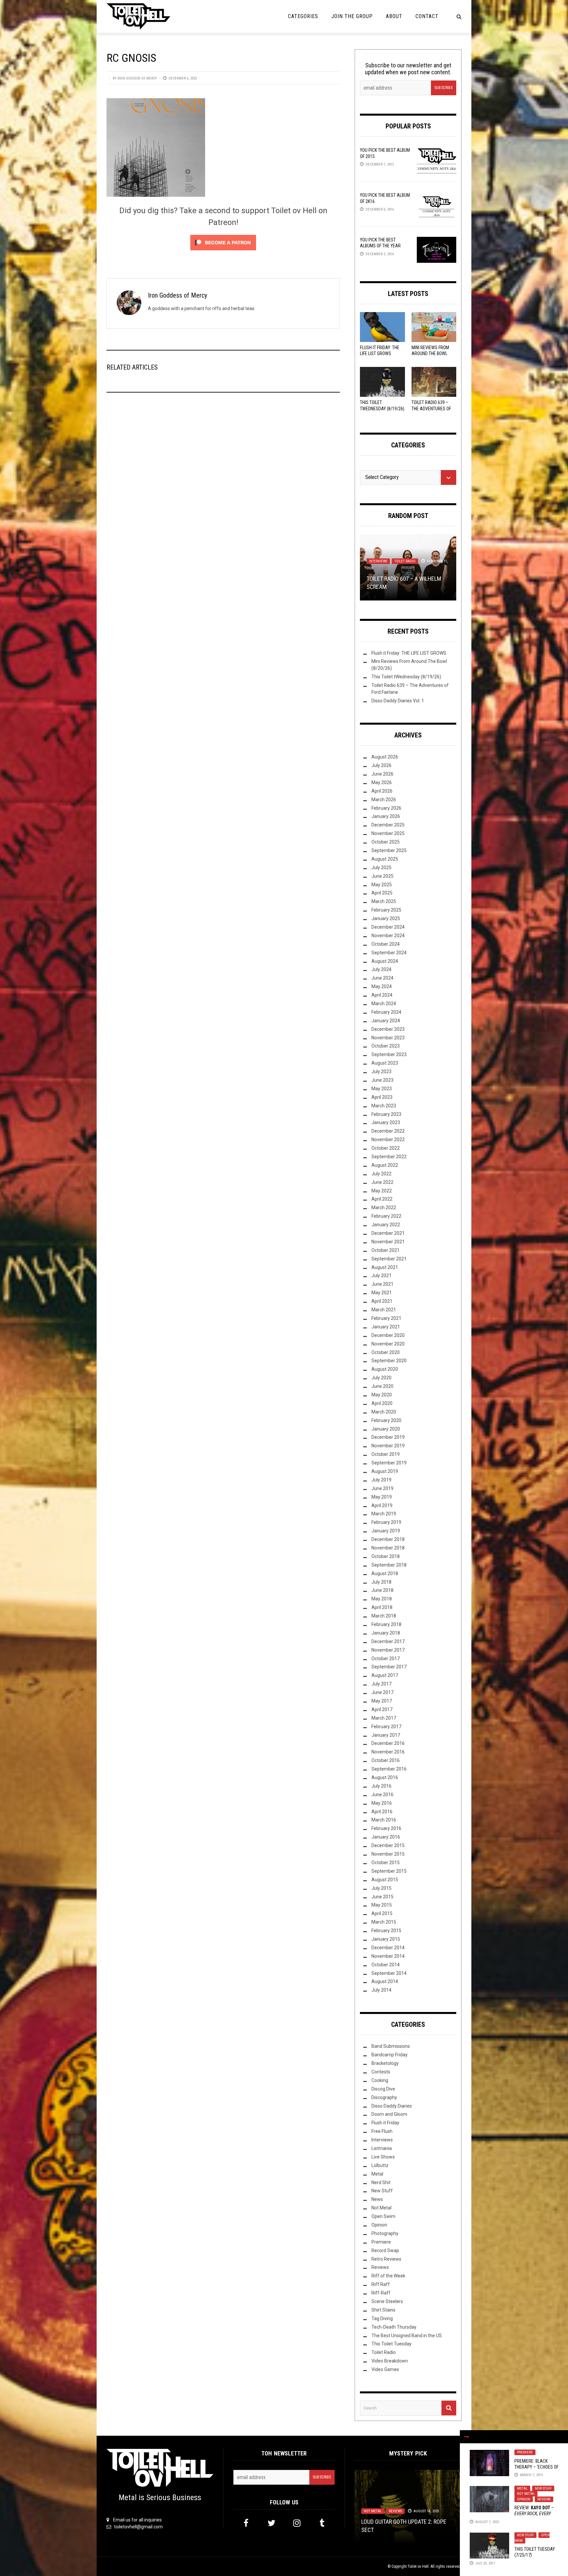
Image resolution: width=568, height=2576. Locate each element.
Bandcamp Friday (390, 2055)
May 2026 (382, 782)
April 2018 (382, 1607)
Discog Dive (383, 2089)
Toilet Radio (405, 561)
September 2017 (389, 1667)
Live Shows (383, 2157)
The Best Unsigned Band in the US (407, 2336)
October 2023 (386, 1046)
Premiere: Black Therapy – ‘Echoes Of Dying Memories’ (536, 2467)
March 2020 (384, 1412)
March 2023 (384, 1106)
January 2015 (386, 1939)
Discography (384, 2097)
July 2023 (381, 1072)
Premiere (525, 2452)
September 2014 (389, 1973)
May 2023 (382, 1089)
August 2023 (385, 1063)
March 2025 (384, 901)
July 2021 (381, 1276)
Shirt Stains (383, 2310)
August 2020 (385, 1369)
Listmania (382, 2148)
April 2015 (382, 1913)
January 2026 (386, 816)
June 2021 (382, 1284)
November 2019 (388, 1446)
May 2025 (382, 885)
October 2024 (386, 944)
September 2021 (389, 1259)
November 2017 (388, 1650)
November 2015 (388, 1854)
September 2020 (389, 1361)
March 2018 (384, 1616)
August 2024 (385, 961)
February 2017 (386, 1727)
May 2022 (382, 1191)
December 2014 (388, 1948)
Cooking (380, 2080)
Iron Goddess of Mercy (137, 78)
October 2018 (386, 1556)
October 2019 (386, 1454)
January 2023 (386, 1122)
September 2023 (389, 1054)
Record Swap (385, 2250)
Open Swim (383, 2216)
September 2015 (389, 1871)
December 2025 (388, 825)
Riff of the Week (388, 2276)
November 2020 (388, 1344)
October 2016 (386, 1760)
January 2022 (386, 1225)
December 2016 (388, 1743)
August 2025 (385, 859)
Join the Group (352, 16)
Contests (381, 2072)
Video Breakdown (390, 2361)
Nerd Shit (381, 2182)
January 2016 (386, 1837)
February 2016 (386, 1828)
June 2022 (382, 1182)
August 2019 (385, 1471)
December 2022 (388, 1131)
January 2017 (386, 1735)
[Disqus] (223, 486)
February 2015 (386, 1931)
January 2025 (386, 918)
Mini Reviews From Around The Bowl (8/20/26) (430, 353)
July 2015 (381, 1888)
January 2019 (386, 1531)
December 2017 (388, 1641)
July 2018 (381, 1582)
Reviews (544, 2499)
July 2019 (381, 1480)
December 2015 (388, 1845)
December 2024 (388, 927)
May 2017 (382, 1701)
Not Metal (526, 2494)
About (394, 16)
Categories (303, 16)
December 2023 (388, 1029)
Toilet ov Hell (418, 2566)
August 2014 (385, 1981)
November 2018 (388, 1548)
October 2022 (386, 1148)
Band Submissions (391, 2046)
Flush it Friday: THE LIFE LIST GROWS (409, 653)
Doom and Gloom (389, 2114)
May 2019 (382, 1497)
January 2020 (386, 1429)
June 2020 (382, 1386)
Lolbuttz (380, 2165)
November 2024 (388, 936)
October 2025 (386, 842)
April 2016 (382, 1812)
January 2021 (386, 1327)
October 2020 (386, 1352)
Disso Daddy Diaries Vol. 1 (398, 701)
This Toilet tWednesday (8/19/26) (406, 677)
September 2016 (389, 1769)
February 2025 (386, 910)
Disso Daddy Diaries (392, 2106)
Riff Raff (381, 2284)
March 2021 (384, 1310)
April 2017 (382, 1709)
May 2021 (382, 1293)
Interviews (378, 561)
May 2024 (382, 986)
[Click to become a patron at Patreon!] (223, 242)
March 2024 (384, 1004)
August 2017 (385, 1675)
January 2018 (386, 1633)
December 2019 (388, 1437)
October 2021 (386, 1250)
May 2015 (382, 1905)
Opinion (524, 2499)
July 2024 (381, 969)
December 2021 (388, 1233)
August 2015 (385, 1880)
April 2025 (382, 893)
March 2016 (384, 1820)
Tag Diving (382, 2318)
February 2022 (386, 1216)
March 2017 (384, 1718)
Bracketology (385, 2063)
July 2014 (381, 1990)
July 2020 (381, 1378)
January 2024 (386, 1021)
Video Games (385, 2369)
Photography (385, 2233)
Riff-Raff (381, 2293)
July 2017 (381, 1684)
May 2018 (382, 1599)
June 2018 (382, 1590)
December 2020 (388, 1335)
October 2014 (386, 1965)
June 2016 (382, 1795)
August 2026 (385, 757)
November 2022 (388, 1140)
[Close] (466, 2437)
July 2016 (381, 1786)
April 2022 (382, 1199)
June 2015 (382, 1897)
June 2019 (382, 1488)
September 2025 (389, 850)
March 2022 (384, 1208)
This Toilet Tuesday (391, 2344)
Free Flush (382, 2131)
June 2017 (382, 1692)
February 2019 (386, 1522)
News (377, 2199)
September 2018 (389, 1565)
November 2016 (388, 1752)
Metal (522, 2488)
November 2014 (388, 1956)
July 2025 (381, 868)
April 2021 (382, 1301)
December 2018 (388, 1539)
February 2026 (386, 808)
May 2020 (382, 1395)
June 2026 (382, 774)
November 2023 (388, 1038)
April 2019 (382, 1505)
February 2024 (386, 1012)
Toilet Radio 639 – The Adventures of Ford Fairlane (431, 408)
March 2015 (384, 1922)
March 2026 (384, 800)
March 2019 (384, 1514)
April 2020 (382, 1403)
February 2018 (386, 1624)
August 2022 (385, 1165)
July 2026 (381, 765)
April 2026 (382, 791)
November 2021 (388, 1242)
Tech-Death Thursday (394, 2327)
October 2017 (386, 1659)
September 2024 (389, 953)
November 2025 (388, 833)
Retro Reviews (386, 2259)
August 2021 (385, 1267)
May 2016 (382, 1803)
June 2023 (382, 1080)
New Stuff (543, 2488)
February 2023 (386, 1114)
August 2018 (385, 1573)
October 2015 (386, 1863)
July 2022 (381, 1174)
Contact (427, 16)
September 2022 (389, 1157)
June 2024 (382, 978)
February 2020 (386, 1420)
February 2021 (386, 1318)
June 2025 (382, 876)
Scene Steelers (387, 2301)
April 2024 (382, 995)
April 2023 (382, 1097)
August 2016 (385, 1777)
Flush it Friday (385, 2123)
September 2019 (389, 1463)
